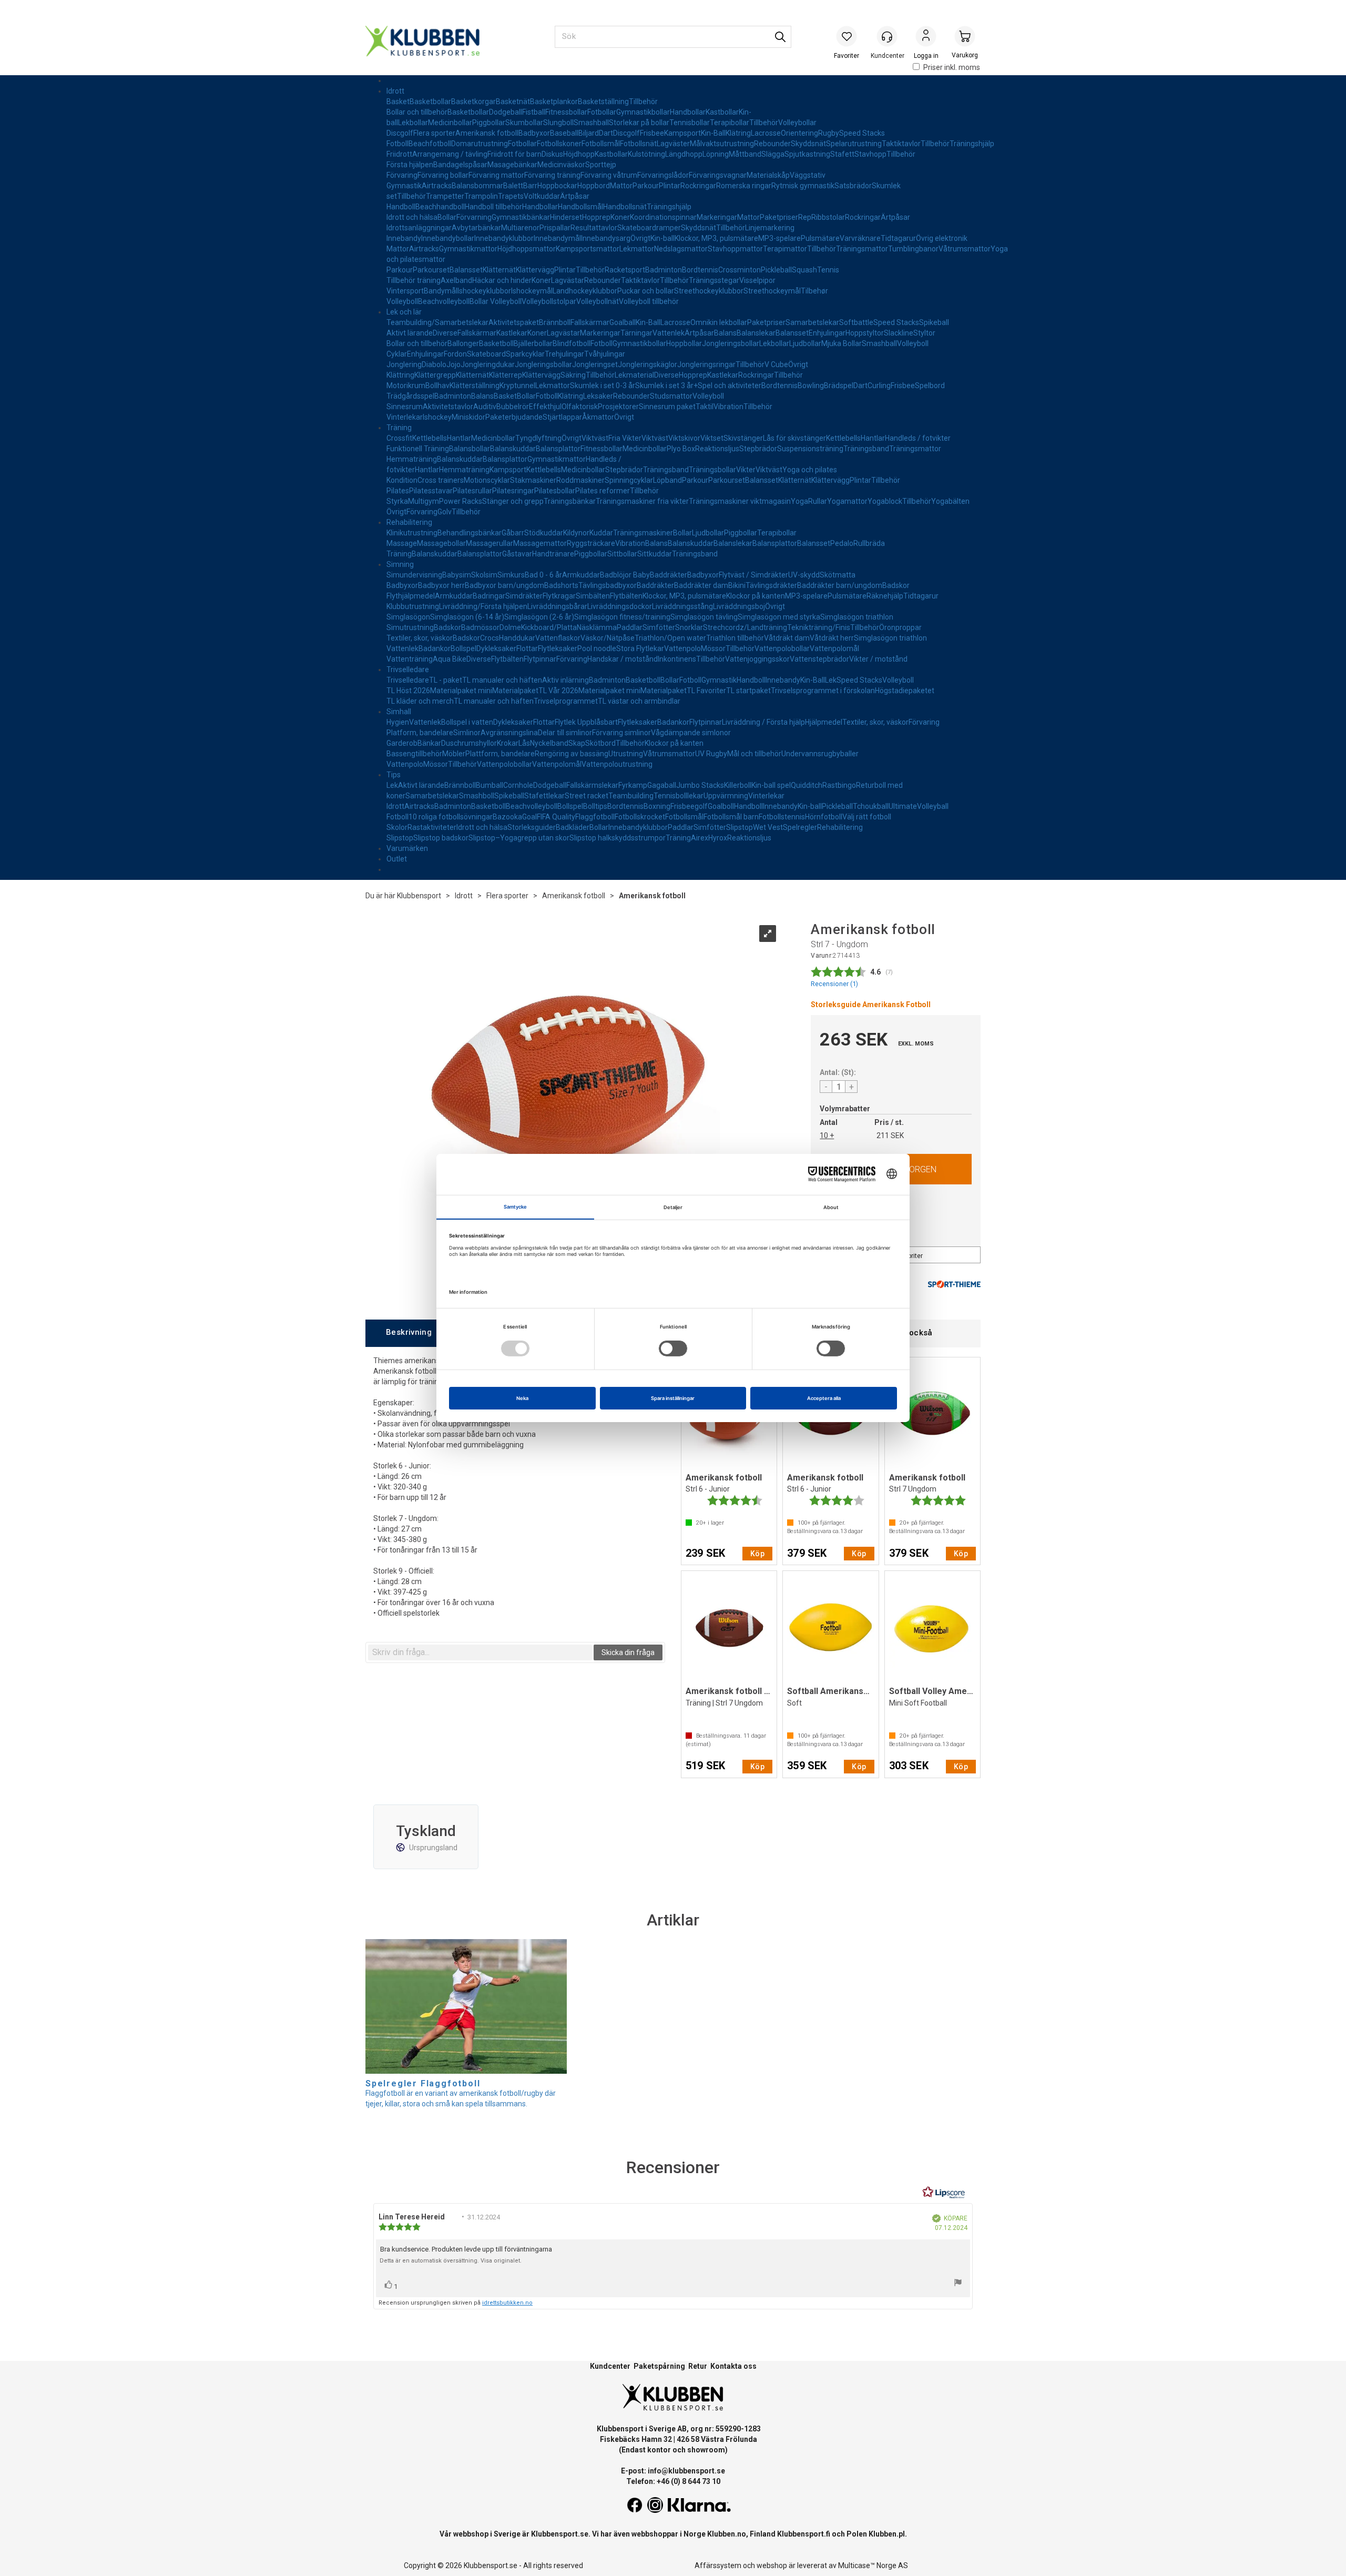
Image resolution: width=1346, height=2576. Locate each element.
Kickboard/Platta (549, 627)
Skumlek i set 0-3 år (603, 386)
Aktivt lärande (410, 333)
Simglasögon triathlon (857, 617)
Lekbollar (413, 123)
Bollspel (463, 648)
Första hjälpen (410, 165)
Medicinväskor (561, 165)
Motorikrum (406, 386)
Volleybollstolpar (549, 301)
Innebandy (404, 238)
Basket (398, 102)
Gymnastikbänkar (521, 217)
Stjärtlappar (562, 417)
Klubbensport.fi (804, 2534)
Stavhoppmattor (735, 249)
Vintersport (405, 291)
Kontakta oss (733, 2366)
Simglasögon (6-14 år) (467, 617)
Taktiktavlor (901, 144)
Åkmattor (598, 417)
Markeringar (717, 217)
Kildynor (576, 533)
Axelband (456, 280)
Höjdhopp (579, 154)
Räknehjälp (885, 596)
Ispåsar (475, 165)
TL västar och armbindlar (639, 701)
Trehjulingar (564, 354)
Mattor (621, 186)
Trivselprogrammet (566, 701)
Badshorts (561, 585)
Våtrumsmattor (965, 249)
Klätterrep (506, 375)
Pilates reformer (603, 491)
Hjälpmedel (824, 722)
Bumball (490, 785)
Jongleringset (595, 364)
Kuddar (601, 533)
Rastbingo (839, 785)
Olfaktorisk (580, 407)
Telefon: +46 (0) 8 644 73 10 (673, 2481)
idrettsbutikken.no (507, 2303)
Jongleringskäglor (647, 364)
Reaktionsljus (717, 449)
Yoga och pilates (810, 470)
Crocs (490, 638)
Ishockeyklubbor (484, 291)
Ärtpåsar (575, 196)
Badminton (664, 270)
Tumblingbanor (913, 249)
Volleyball (933, 806)
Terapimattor (785, 249)
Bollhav (437, 386)
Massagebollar (441, 543)
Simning (400, 564)
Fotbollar (602, 112)
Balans (725, 333)
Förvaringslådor (663, 175)
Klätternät (499, 270)
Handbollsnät (625, 207)
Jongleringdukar (488, 364)
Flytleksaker (558, 648)
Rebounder (772, 144)
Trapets (511, 196)
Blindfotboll (572, 343)
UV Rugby (711, 754)
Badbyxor (534, 133)
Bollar (447, 217)
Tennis (828, 270)
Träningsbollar (712, 470)
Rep (805, 217)
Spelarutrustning (854, 144)
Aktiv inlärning (565, 680)
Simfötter (659, 627)
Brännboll (555, 322)
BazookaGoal (515, 817)
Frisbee (652, 133)
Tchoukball (871, 806)
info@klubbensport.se (686, 2471)
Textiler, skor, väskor (420, 638)
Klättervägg (535, 270)
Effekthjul (545, 407)
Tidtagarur (898, 238)
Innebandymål (557, 238)
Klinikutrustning (412, 533)
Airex (700, 838)
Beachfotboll (430, 144)
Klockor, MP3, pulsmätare (716, 238)
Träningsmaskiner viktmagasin (740, 501)
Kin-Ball (713, 133)
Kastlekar (512, 333)
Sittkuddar (655, 554)
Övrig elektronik (942, 238)
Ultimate (903, 806)
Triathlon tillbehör (735, 638)
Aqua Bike (450, 659)
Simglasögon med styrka (779, 617)
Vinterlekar (405, 417)
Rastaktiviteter (432, 827)
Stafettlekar (544, 796)
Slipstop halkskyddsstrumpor (618, 838)
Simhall (399, 712)
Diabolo (434, 364)
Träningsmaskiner (643, 533)
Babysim (457, 575)
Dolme (510, 627)
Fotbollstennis (782, 817)
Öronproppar (900, 627)
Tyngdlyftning (538, 438)
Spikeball (934, 322)
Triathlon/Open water (670, 638)
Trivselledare (408, 670)
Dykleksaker (496, 648)
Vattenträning (410, 659)
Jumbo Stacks (700, 785)
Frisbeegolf (689, 806)
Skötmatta (838, 575)
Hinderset (566, 217)
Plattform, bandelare (500, 754)
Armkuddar (581, 575)
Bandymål (441, 291)
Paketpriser (779, 217)
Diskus (552, 154)
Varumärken (407, 848)
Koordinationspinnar (663, 217)
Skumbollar (524, 123)
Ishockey (437, 417)
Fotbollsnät (638, 144)
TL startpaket (748, 691)
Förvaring (402, 175)
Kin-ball (662, 238)
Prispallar (555, 228)
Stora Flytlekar (640, 648)
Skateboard (486, 354)
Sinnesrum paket (667, 407)
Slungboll (558, 123)
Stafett (842, 154)
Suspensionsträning (810, 449)
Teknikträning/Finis (819, 627)
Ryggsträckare (591, 543)
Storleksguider (532, 827)
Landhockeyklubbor (585, 291)
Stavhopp (870, 154)
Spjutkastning (807, 154)
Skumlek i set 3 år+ (666, 386)
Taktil (705, 407)
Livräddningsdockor (620, 606)
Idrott (395, 91)
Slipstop (740, 827)
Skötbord (600, 743)
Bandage (448, 165)
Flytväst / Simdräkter (753, 575)
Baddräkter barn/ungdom (840, 585)
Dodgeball (506, 112)
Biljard (589, 133)
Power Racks (461, 501)
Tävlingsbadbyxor (608, 585)
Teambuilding (631, 796)
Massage (402, 543)
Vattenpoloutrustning (617, 764)
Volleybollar (797, 123)
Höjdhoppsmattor (527, 249)
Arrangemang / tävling (450, 154)
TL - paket (446, 680)
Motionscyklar (487, 480)
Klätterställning (475, 386)
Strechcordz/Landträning (745, 627)
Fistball (534, 112)
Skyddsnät (808, 144)
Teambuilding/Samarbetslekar (437, 322)
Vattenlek (669, 333)
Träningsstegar (714, 280)
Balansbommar (477, 186)
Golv (445, 512)
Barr (530, 186)
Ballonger (463, 343)
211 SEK (890, 1135)
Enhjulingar (827, 333)
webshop (772, 2565)
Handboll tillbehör (493, 207)
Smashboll (477, 796)
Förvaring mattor (496, 175)
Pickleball (776, 270)
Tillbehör (643, 102)
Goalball (623, 322)
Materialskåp (768, 175)
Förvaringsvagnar (718, 175)
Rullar (818, 501)
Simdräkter (524, 596)
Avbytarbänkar (476, 228)
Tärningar (636, 333)
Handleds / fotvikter (918, 438)
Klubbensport (419, 896)
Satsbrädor (853, 186)
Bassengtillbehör (414, 754)
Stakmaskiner (533, 480)
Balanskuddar (513, 449)
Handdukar (517, 638)
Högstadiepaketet (905, 691)
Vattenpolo (682, 648)
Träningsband (866, 449)
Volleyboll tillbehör (649, 301)
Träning (399, 428)
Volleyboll (402, 301)
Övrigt (640, 238)
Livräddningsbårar (557, 606)
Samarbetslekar (812, 322)
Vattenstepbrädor (819, 659)
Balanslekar (756, 333)
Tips (394, 775)
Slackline (899, 333)
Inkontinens (677, 659)
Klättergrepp (435, 375)
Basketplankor (554, 102)
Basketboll (496, 343)
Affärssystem (718, 2565)
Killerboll (738, 785)
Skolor (397, 827)
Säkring (573, 375)
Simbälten (593, 596)
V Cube (776, 364)
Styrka (397, 501)
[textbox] (480, 1652)
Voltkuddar (542, 196)
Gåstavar (517, 554)
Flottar (527, 648)
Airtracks (437, 186)
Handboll (401, 207)
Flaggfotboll (595, 817)
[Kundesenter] (887, 36)
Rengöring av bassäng (572, 754)
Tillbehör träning (414, 280)
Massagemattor (540, 543)
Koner (620, 217)
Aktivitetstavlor (448, 407)
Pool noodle (597, 648)
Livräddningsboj (739, 606)
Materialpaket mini (461, 691)
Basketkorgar (473, 102)
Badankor (435, 648)
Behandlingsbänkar (470, 533)
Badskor (896, 585)
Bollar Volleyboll (496, 301)
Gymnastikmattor (468, 249)
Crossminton (740, 270)
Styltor (924, 333)
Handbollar (688, 112)
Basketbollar (430, 102)
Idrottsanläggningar (419, 228)
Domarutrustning (480, 144)
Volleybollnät (598, 301)
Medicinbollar (450, 123)
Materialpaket (515, 691)
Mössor (713, 648)
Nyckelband (549, 743)
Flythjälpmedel (411, 596)
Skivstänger (743, 438)
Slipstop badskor (441, 838)
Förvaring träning (552, 175)
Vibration (728, 407)
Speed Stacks (862, 133)
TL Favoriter (706, 691)
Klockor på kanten (756, 596)
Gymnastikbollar (643, 112)
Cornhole (518, 785)
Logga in (926, 37)
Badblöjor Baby (625, 575)
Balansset (466, 270)
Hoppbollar (684, 343)
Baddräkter (669, 575)
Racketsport (625, 270)
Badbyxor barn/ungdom (504, 585)
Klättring (400, 375)
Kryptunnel (517, 386)
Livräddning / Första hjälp (763, 722)
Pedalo (842, 543)
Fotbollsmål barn (731, 817)
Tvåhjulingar (605, 354)
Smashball (591, 123)
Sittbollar (622, 554)
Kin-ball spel (771, 785)
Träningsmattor (862, 249)
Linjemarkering (770, 228)
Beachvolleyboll (444, 301)
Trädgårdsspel (410, 396)
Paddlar (630, 627)
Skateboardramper (649, 228)
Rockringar (698, 186)
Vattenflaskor (558, 638)
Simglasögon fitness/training (622, 617)
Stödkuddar (544, 533)
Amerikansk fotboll (487, 133)
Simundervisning (414, 575)
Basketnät (513, 102)
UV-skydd (804, 575)
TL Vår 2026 (558, 691)
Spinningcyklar (629, 480)
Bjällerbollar (533, 343)
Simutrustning (410, 627)
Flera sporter (434, 133)
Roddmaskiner (580, 480)
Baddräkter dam (701, 585)
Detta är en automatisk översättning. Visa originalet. (451, 2261)
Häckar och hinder (502, 280)
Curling (879, 386)
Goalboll (721, 806)
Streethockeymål (772, 291)
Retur (698, 2366)
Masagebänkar (512, 165)
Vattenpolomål (834, 648)
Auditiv (485, 407)
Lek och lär (404, 312)
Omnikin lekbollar (719, 322)
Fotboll (397, 144)
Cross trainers (441, 480)
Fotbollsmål (601, 144)
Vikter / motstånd (878, 659)
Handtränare (553, 554)
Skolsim (484, 575)
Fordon (455, 354)
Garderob (402, 743)
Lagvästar (568, 280)
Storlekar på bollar (639, 123)
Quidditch (807, 785)
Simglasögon (408, 617)
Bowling (811, 386)
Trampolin (481, 196)
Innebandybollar (448, 238)
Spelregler (800, 827)
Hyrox (718, 838)
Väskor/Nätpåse (608, 638)
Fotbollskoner (559, 144)
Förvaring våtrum (609, 175)
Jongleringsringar (706, 364)
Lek (831, 680)
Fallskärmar (590, 322)
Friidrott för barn (514, 154)
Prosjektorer (618, 407)
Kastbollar (722, 112)
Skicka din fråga (628, 1652)
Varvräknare (860, 238)
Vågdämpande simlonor (691, 733)
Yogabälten (950, 501)
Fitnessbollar (566, 112)
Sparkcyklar (525, 354)
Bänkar (429, 743)
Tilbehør (814, 291)
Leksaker (598, 396)
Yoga (799, 501)
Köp (757, 1554)
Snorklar (689, 627)
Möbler (454, 754)
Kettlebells (430, 438)
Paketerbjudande (514, 417)
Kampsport (682, 133)
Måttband (745, 154)
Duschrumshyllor (469, 743)
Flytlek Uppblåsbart (586, 722)
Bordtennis (700, 270)
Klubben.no (727, 2534)
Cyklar (397, 354)
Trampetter (445, 196)
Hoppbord (594, 186)
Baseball (564, 133)
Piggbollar (489, 123)
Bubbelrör (513, 407)
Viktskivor (684, 438)
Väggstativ (808, 175)
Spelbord (930, 386)
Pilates (398, 491)
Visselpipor (757, 280)
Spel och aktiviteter (730, 386)
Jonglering (404, 364)
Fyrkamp (633, 785)
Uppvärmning (726, 796)
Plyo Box (681, 449)
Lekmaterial (634, 375)
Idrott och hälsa (412, 217)
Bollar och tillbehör (417, 112)
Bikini (737, 585)
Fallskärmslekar (592, 785)
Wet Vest (768, 827)
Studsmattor (671, 396)
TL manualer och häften (502, 680)
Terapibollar (730, 123)
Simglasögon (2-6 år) (539, 617)
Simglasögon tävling (704, 617)
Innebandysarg (606, 238)
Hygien (398, 722)
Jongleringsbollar (731, 343)
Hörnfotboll (824, 817)
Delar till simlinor (565, 733)
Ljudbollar (805, 343)
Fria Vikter (625, 438)
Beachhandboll (440, 207)
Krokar (508, 743)
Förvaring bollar (443, 175)
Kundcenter (610, 2366)
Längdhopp (684, 154)
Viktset (712, 438)
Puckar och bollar (646, 291)
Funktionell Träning (418, 449)
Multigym (424, 501)
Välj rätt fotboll (867, 817)
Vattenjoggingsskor (757, 659)
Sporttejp (601, 165)
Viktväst (595, 438)
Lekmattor (637, 249)
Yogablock (885, 501)
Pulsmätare (820, 238)
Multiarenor (520, 228)
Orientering (799, 133)
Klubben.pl (887, 2534)
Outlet (397, 859)
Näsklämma (597, 627)
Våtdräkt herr (832, 638)
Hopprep (596, 217)
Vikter (746, 470)
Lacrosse (766, 133)
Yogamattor (847, 501)
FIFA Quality (556, 817)
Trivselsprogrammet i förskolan (823, 691)
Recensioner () (834, 984)
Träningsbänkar (570, 501)
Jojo (453, 364)
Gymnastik (404, 186)
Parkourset (431, 270)
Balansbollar (470, 449)
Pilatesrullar (472, 491)
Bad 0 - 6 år (543, 575)
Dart (606, 133)
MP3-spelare (779, 238)
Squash (804, 270)
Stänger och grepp (513, 501)
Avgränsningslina (509, 733)
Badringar (489, 596)
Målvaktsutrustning (722, 144)
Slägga (773, 154)
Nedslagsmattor (681, 249)
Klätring (738, 133)
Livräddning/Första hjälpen (483, 606)
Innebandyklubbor (504, 238)
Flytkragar (559, 596)
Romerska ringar (744, 186)
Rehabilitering (409, 522)
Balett (513, 186)
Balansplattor (558, 449)
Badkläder (573, 827)
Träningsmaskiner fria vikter (642, 501)
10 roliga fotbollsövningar (451, 817)
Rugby (829, 133)
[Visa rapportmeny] (958, 2284)
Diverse (445, 333)
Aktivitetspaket (514, 322)
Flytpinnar (540, 659)
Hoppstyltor (865, 333)
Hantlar (459, 438)
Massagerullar (490, 543)
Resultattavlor (594, 228)
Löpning (716, 154)
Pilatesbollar (555, 491)
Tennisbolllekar (679, 796)
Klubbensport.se (560, 2534)
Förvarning (474, 217)
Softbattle (856, 322)
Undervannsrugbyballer (820, 754)
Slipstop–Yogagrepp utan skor (519, 838)
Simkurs (511, 575)
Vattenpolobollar (782, 648)
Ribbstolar (828, 217)
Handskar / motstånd (623, 659)
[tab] (409, 1333)
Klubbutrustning (413, 606)
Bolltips (595, 806)
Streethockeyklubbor (709, 291)
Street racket (587, 796)
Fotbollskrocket (640, 817)
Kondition (402, 480)
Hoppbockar (557, 186)
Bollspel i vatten (467, 722)
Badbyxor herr (441, 585)
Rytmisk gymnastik (803, 186)
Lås (524, 743)
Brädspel (839, 386)
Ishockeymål (532, 291)
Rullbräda (869, 543)
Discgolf (400, 133)
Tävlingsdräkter (771, 585)
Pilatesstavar (431, 491)
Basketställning (603, 102)
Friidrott (399, 154)
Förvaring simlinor (621, 733)
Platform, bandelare (420, 733)
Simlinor (467, 733)
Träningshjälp (972, 144)
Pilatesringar (513, 491)
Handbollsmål (580, 207)
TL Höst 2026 (408, 691)
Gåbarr (513, 533)
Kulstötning (646, 154)
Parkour (646, 186)
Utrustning (626, 754)
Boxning (657, 806)
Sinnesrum (405, 407)
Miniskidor (468, 417)
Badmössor (480, 627)
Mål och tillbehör (754, 754)
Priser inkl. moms (952, 67)
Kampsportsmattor (588, 249)
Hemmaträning (412, 459)
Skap (577, 743)
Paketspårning (659, 2366)
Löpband (667, 480)
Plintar (670, 186)
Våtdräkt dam (787, 638)
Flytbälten (626, 596)
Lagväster (673, 144)
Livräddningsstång (682, 606)
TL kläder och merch (420, 701)
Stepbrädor (758, 449)
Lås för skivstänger (794, 438)
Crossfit (399, 438)
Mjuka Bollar (842, 343)
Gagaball (662, 785)
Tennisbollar (690, 123)
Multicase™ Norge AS (873, 2565)
